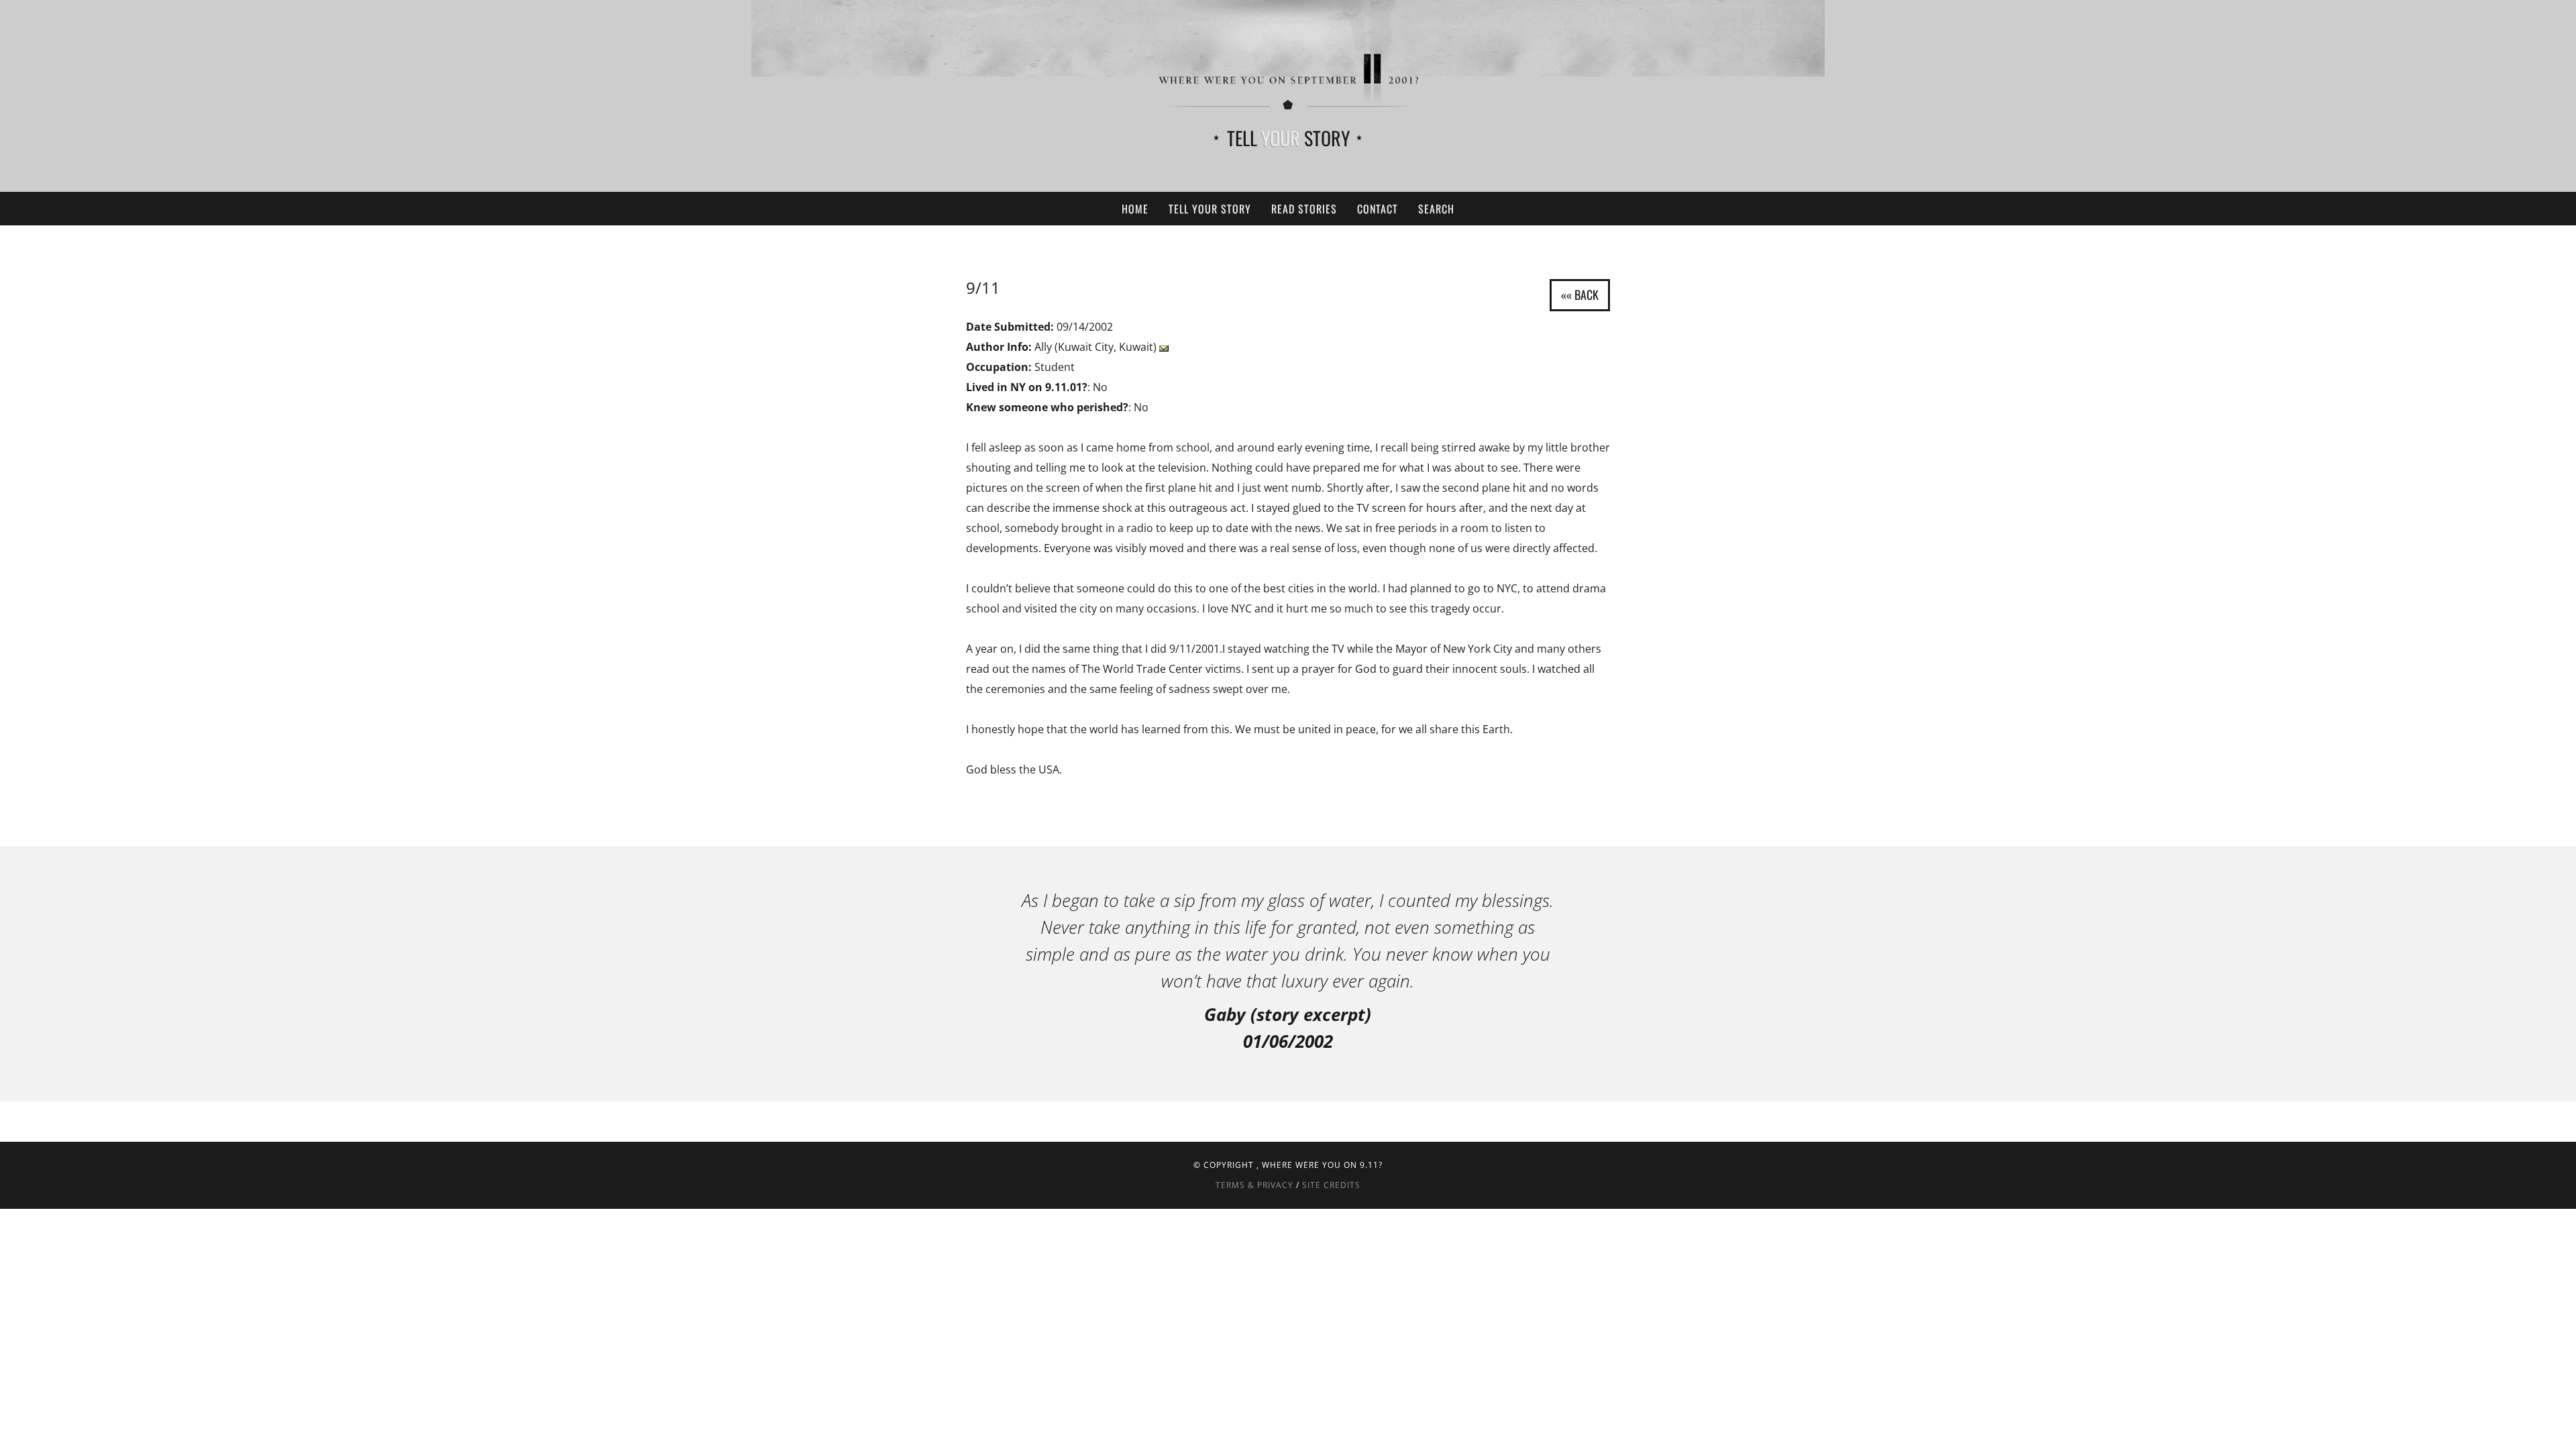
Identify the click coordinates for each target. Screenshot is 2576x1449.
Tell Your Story (1210, 209)
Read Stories (1304, 209)
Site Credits (1331, 1185)
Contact (1378, 209)
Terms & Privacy (1254, 1185)
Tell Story (1288, 138)
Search (1436, 209)
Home (1135, 209)
